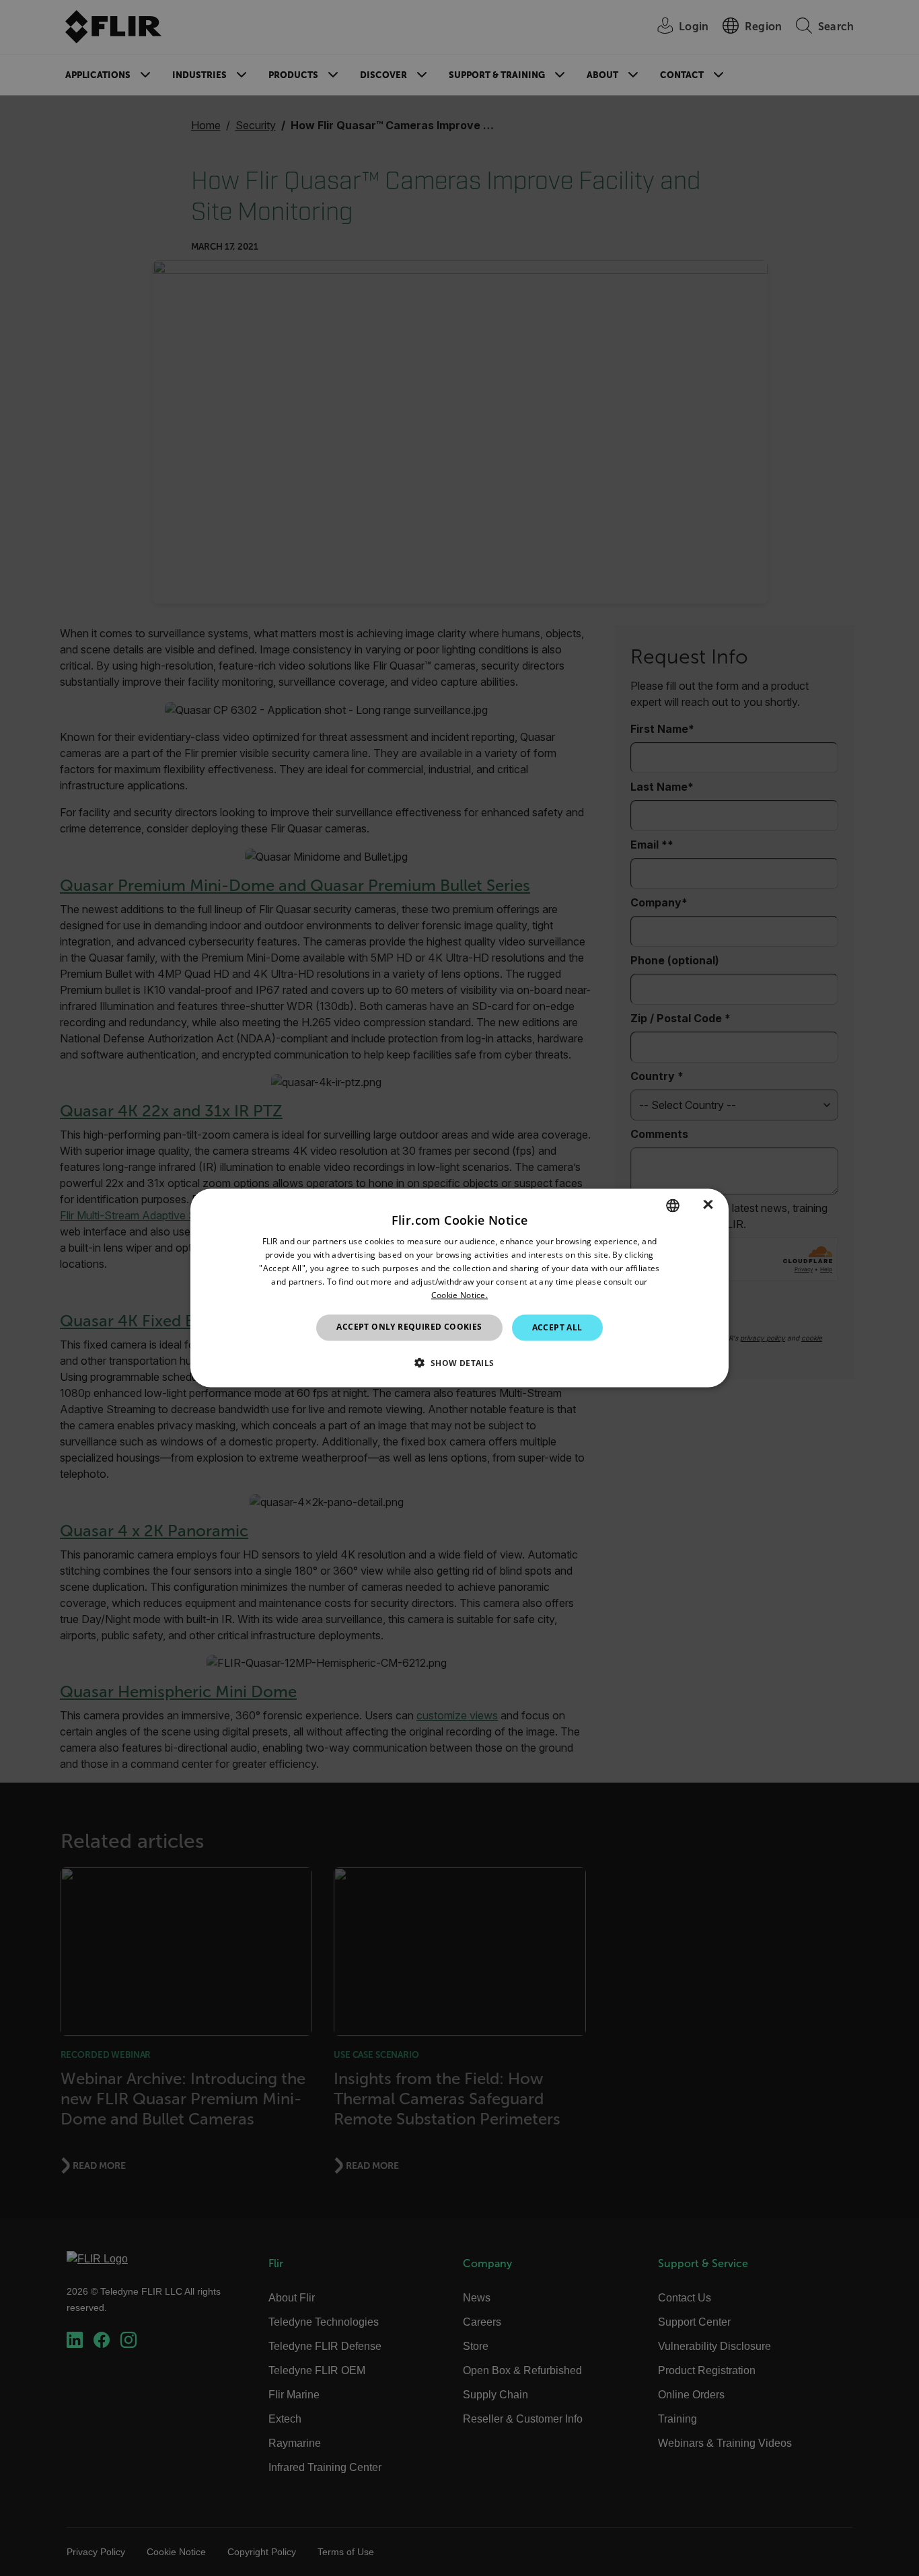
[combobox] (673, 1206)
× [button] (708, 1205)
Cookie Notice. (459, 1294)
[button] (459, 1362)
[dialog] (459, 1288)
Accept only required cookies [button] (409, 1327)
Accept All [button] (557, 1327)
